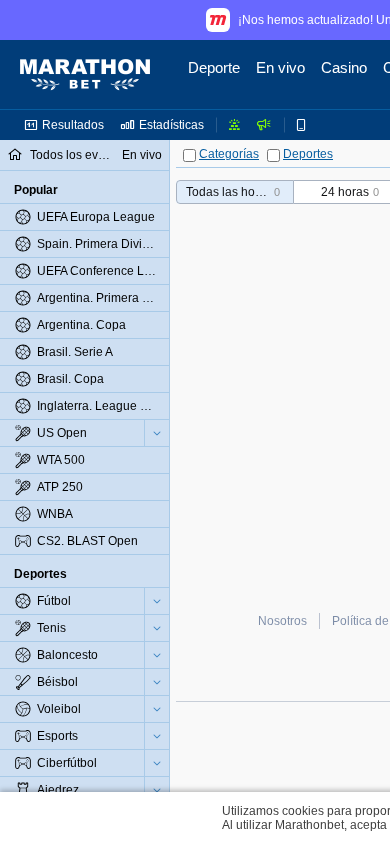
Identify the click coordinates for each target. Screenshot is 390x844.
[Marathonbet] (85, 75)
